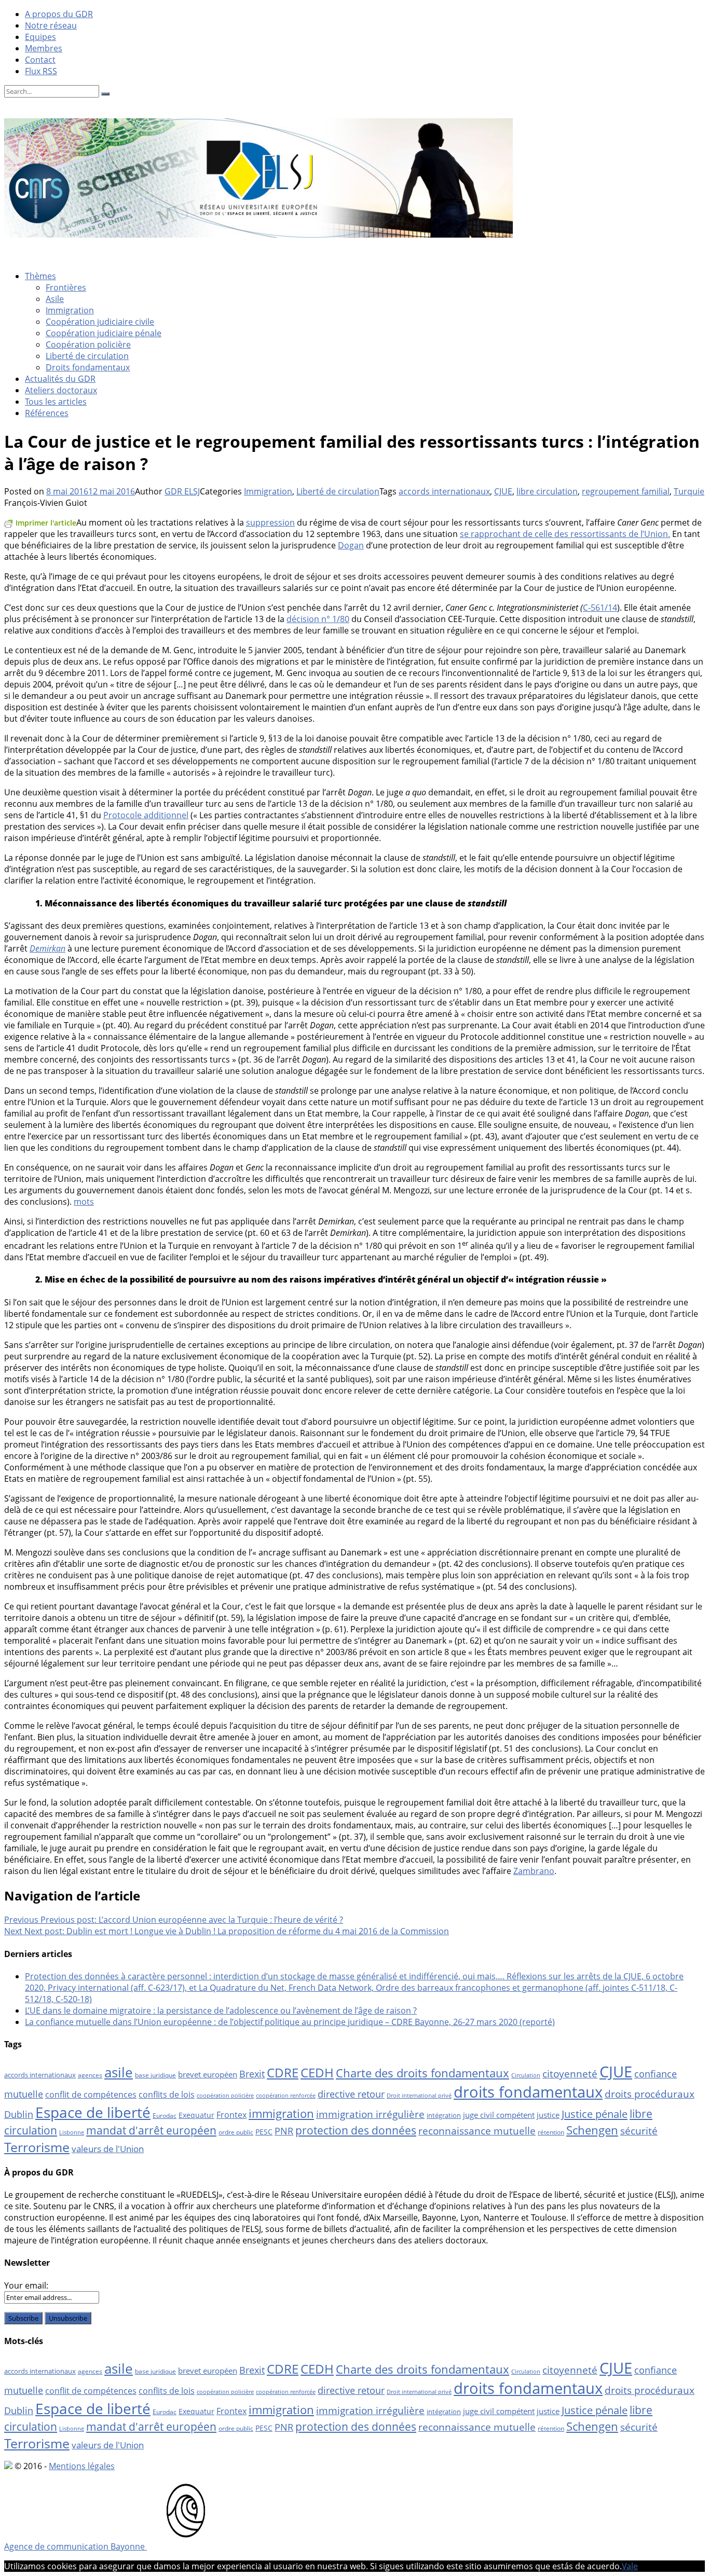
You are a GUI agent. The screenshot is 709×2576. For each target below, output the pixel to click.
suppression (270, 522)
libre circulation (547, 491)
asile (119, 2072)
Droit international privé (419, 2096)
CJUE (503, 491)
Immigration (70, 310)
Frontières (66, 287)
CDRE (283, 2072)
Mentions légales (82, 2466)
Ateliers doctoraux (61, 390)
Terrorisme (37, 2147)
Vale (630, 2566)
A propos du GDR (59, 14)
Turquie (689, 491)
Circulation (526, 2075)
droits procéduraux (650, 2094)
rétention (551, 2132)
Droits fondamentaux (88, 367)
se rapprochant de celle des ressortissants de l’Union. (565, 534)
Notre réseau (51, 25)
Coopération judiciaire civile (100, 322)
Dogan (351, 545)
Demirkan (47, 948)
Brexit (252, 2074)
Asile (55, 299)
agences (90, 2075)
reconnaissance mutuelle (477, 2131)
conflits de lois (167, 2095)
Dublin (19, 2114)
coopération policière (225, 2096)
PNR (284, 2131)
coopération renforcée (286, 2096)
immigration (281, 2113)
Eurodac (165, 2116)
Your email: (26, 2285)
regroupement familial (626, 491)
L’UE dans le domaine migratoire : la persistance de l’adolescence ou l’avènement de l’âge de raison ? (221, 2010)
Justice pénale (595, 2114)
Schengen (592, 2130)
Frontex (231, 2115)
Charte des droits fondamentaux (422, 2073)
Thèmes (40, 276)
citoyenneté (570, 2074)
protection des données (356, 2130)
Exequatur (196, 2115)
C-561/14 (600, 608)
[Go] (105, 94)
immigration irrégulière (370, 2114)
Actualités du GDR (60, 379)
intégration (444, 2115)
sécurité (639, 2131)
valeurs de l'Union (108, 2149)
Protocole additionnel (146, 815)
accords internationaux (444, 491)
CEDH (317, 2072)
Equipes (40, 37)
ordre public (236, 2132)
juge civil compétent (499, 2115)
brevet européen (208, 2074)
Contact (40, 60)
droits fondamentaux (528, 2092)
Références (47, 413)
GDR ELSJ (182, 491)
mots (84, 1202)
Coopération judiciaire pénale (104, 333)
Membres (44, 48)
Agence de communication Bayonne (76, 2546)
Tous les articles (56, 402)
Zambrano (534, 1871)
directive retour (351, 2094)
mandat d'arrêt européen (151, 2130)
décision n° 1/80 (318, 619)
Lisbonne (72, 2132)
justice (548, 2115)
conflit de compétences (91, 2095)
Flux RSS (41, 71)
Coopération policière (88, 345)
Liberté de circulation (87, 356)
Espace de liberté (93, 2112)
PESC (264, 2132)
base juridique (155, 2075)
